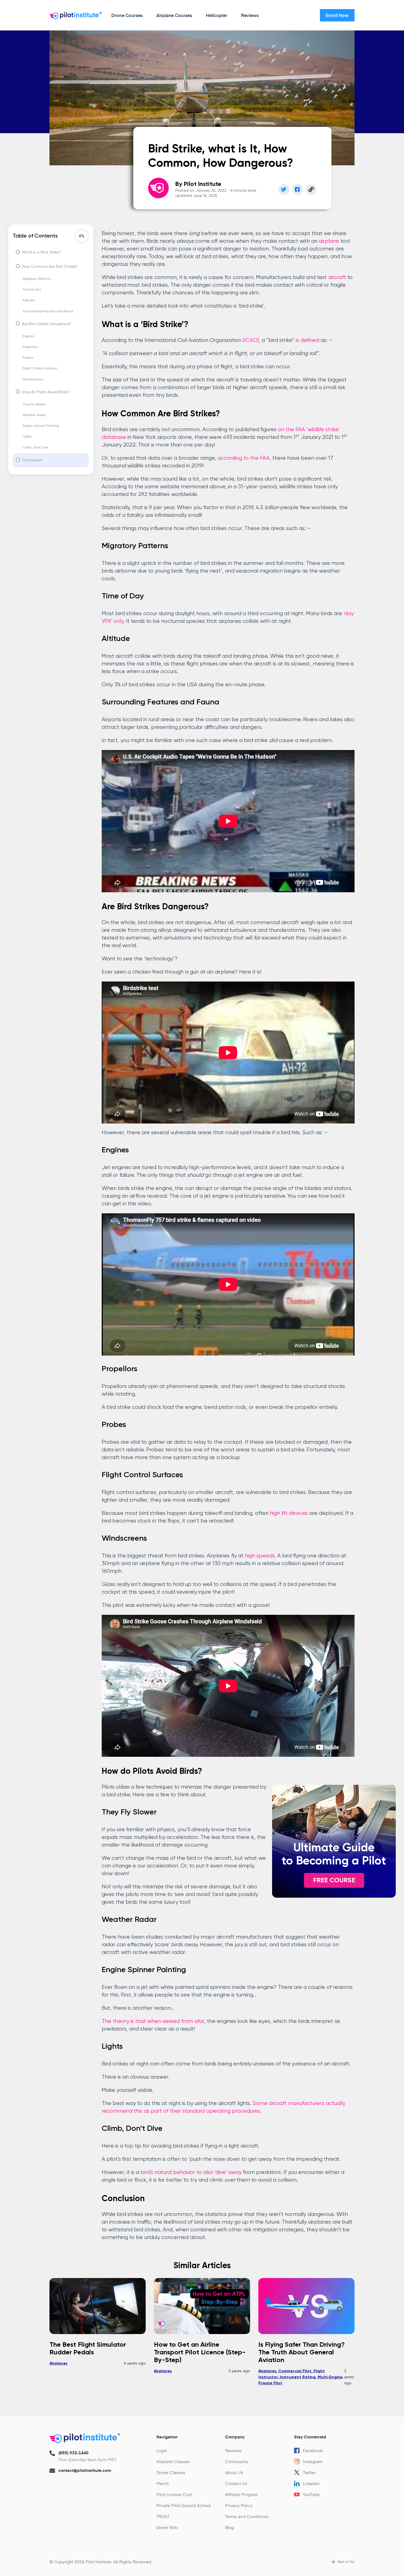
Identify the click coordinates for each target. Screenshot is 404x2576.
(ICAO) (251, 340)
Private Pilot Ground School (184, 2505)
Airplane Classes (173, 2461)
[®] (74, 17)
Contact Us (236, 2483)
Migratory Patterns (37, 279)
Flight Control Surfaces (40, 369)
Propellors (30, 347)
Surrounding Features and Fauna (48, 311)
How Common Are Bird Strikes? (50, 267)
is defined (307, 340)
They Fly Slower (34, 405)
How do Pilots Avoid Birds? (46, 392)
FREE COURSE (334, 1880)
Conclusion (32, 460)
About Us (234, 2472)
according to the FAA (243, 458)
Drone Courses (127, 15)
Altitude (29, 300)
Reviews (250, 15)
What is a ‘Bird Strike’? (42, 252)
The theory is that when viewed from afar (153, 2021)
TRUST (163, 2516)
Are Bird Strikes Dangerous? (47, 324)
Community (237, 2461)
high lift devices (289, 1513)
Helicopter (217, 15)
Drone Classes (171, 2472)
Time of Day (32, 290)
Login (162, 2450)
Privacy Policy (239, 2505)
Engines (29, 336)
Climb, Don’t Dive (35, 448)
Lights (27, 437)
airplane (329, 241)
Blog (229, 2527)
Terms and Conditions (247, 2516)
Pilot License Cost (174, 2494)
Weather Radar (34, 415)
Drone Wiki (167, 2527)
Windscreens (33, 380)
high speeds (260, 1556)
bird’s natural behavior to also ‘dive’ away (191, 2172)
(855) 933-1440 (73, 2453)
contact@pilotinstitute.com (85, 2470)
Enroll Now (337, 15)
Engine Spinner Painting (41, 426)
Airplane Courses (174, 15)
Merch (163, 2483)
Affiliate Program (242, 2494)
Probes (28, 358)
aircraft (337, 278)
